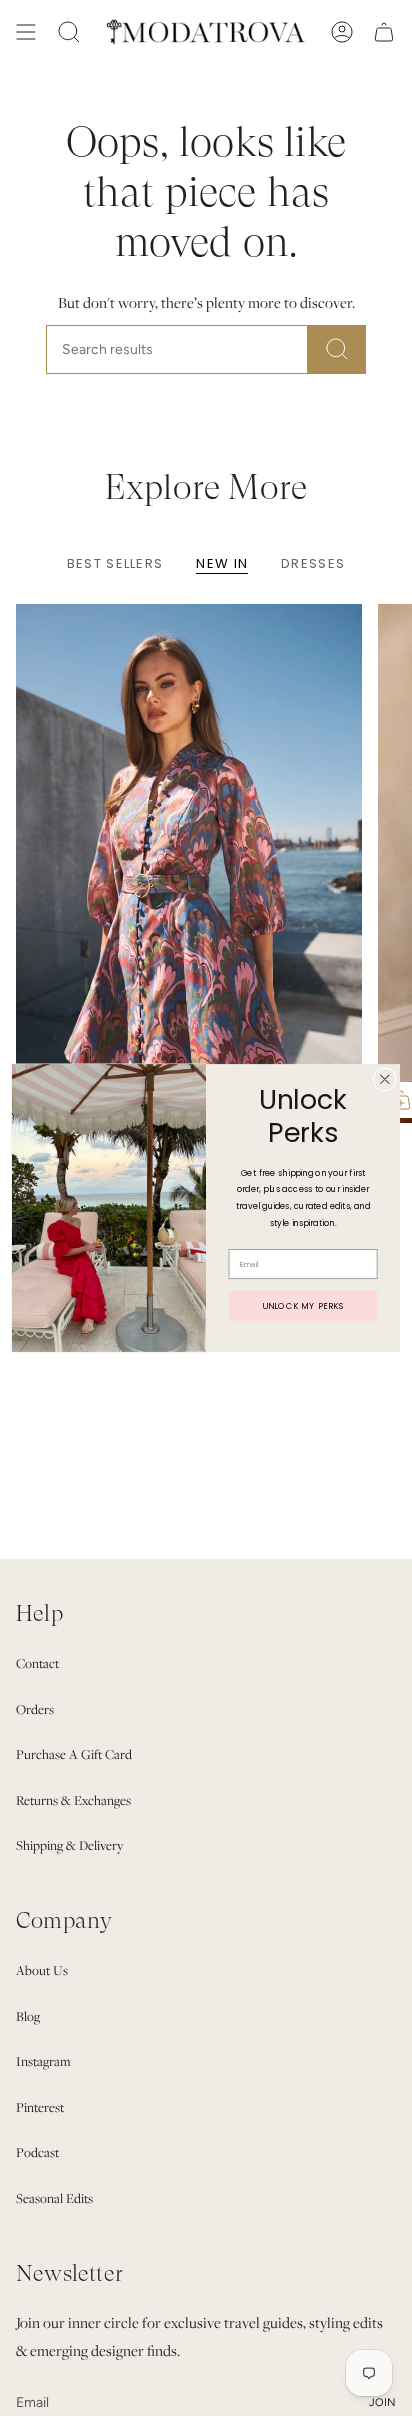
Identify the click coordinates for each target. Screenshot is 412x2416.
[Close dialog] (384, 1079)
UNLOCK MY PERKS (303, 1306)
